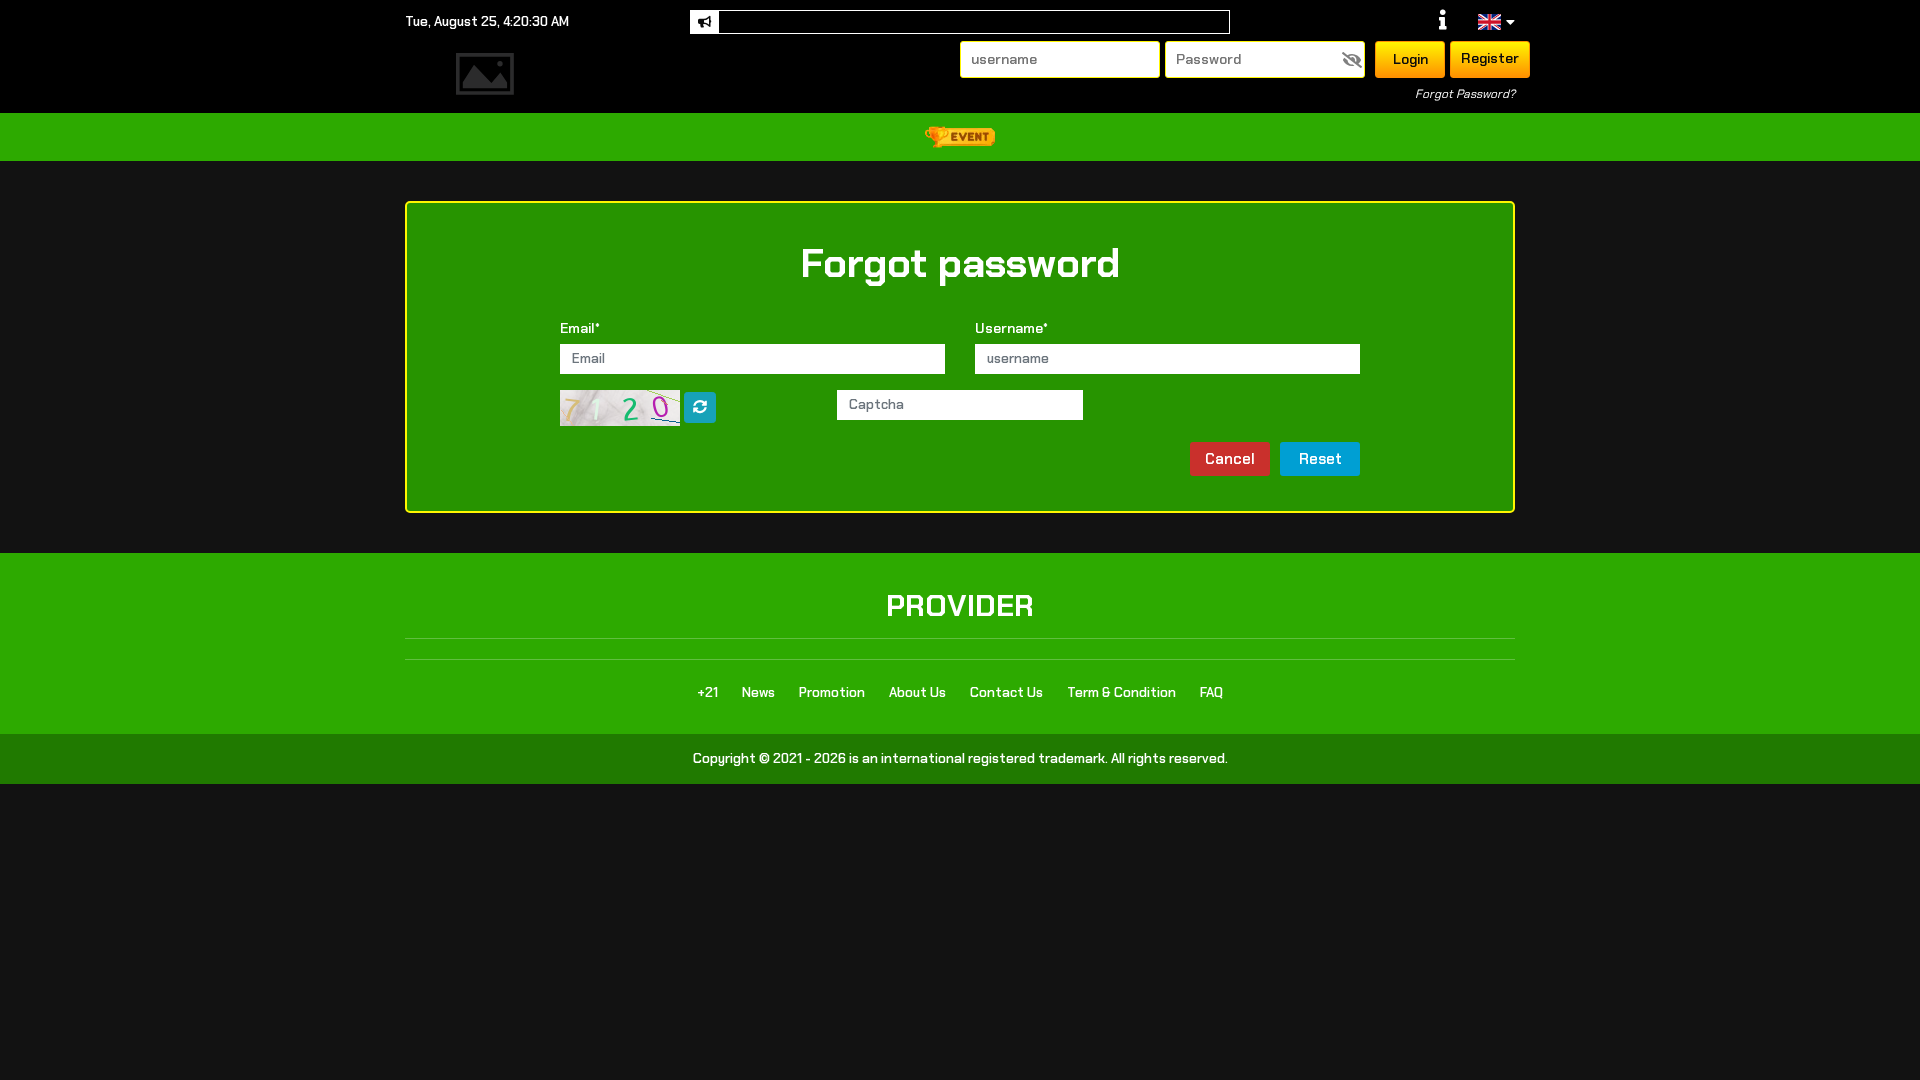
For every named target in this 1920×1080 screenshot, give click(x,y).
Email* (580, 328)
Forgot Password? (1465, 94)
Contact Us (1006, 692)
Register (1490, 58)
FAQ (1211, 692)
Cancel (1230, 459)
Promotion (832, 692)
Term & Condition (1121, 692)
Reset (1320, 459)
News (758, 692)
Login (1410, 59)
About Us (917, 692)
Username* (1011, 328)
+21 (707, 692)
